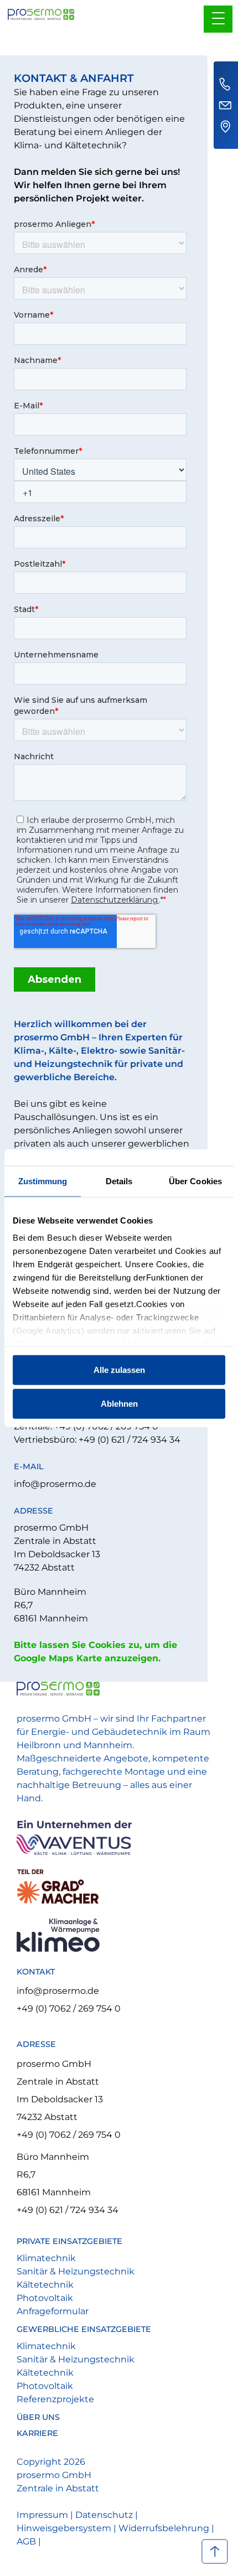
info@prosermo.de (55, 1484)
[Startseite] (41, 10)
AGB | (29, 2541)
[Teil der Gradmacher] (118, 1887)
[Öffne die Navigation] (218, 19)
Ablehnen (119, 1404)
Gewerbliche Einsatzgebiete (84, 2329)
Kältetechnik (45, 2285)
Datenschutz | (107, 2515)
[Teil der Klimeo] (118, 1935)
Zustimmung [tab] (43, 1181)
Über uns (38, 2417)
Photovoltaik (45, 2298)
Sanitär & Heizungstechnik (76, 2271)
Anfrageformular (53, 2311)
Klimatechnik (46, 2258)
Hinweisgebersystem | (68, 2528)
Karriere (37, 2434)
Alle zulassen (119, 1369)
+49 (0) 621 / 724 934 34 (68, 2210)
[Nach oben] (214, 2552)
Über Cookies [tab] (195, 1181)
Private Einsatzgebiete (69, 2241)
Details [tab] (119, 1181)
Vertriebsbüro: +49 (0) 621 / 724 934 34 (97, 1440)
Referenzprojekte (55, 2399)
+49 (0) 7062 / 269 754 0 (69, 2009)
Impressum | (46, 2515)
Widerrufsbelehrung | (166, 2528)
